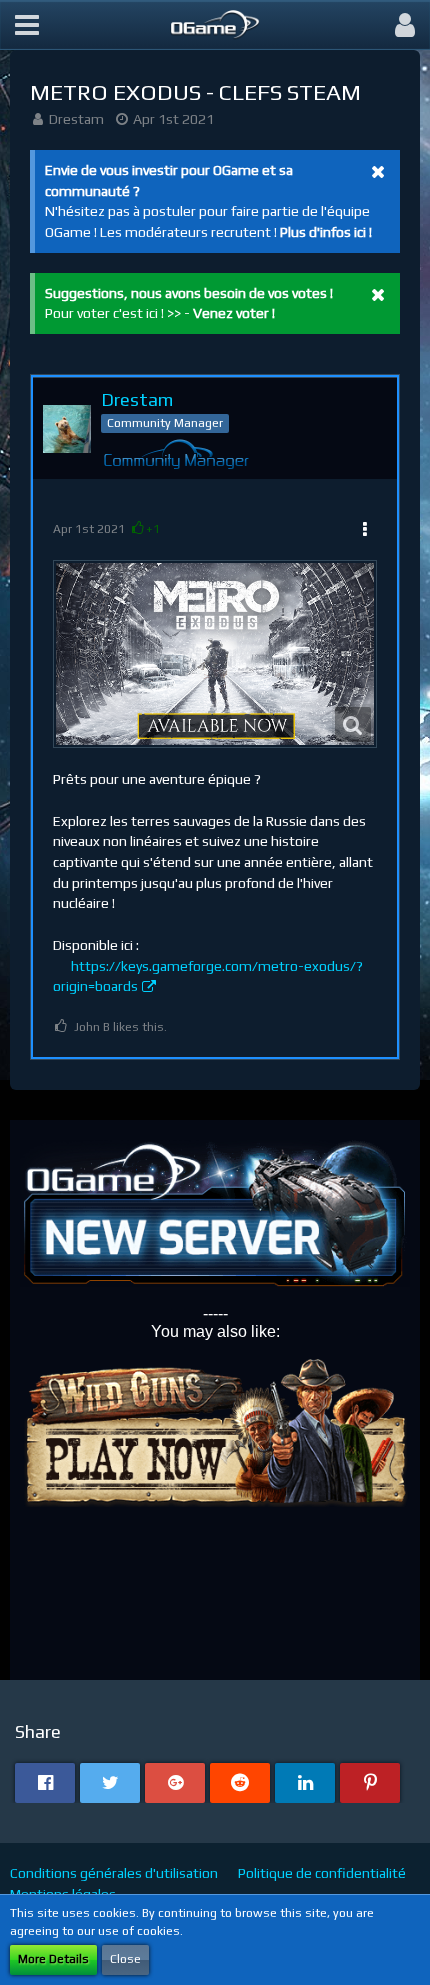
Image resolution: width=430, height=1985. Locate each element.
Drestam (76, 119)
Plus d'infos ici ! (326, 232)
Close (125, 1959)
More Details (53, 1959)
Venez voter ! (234, 313)
